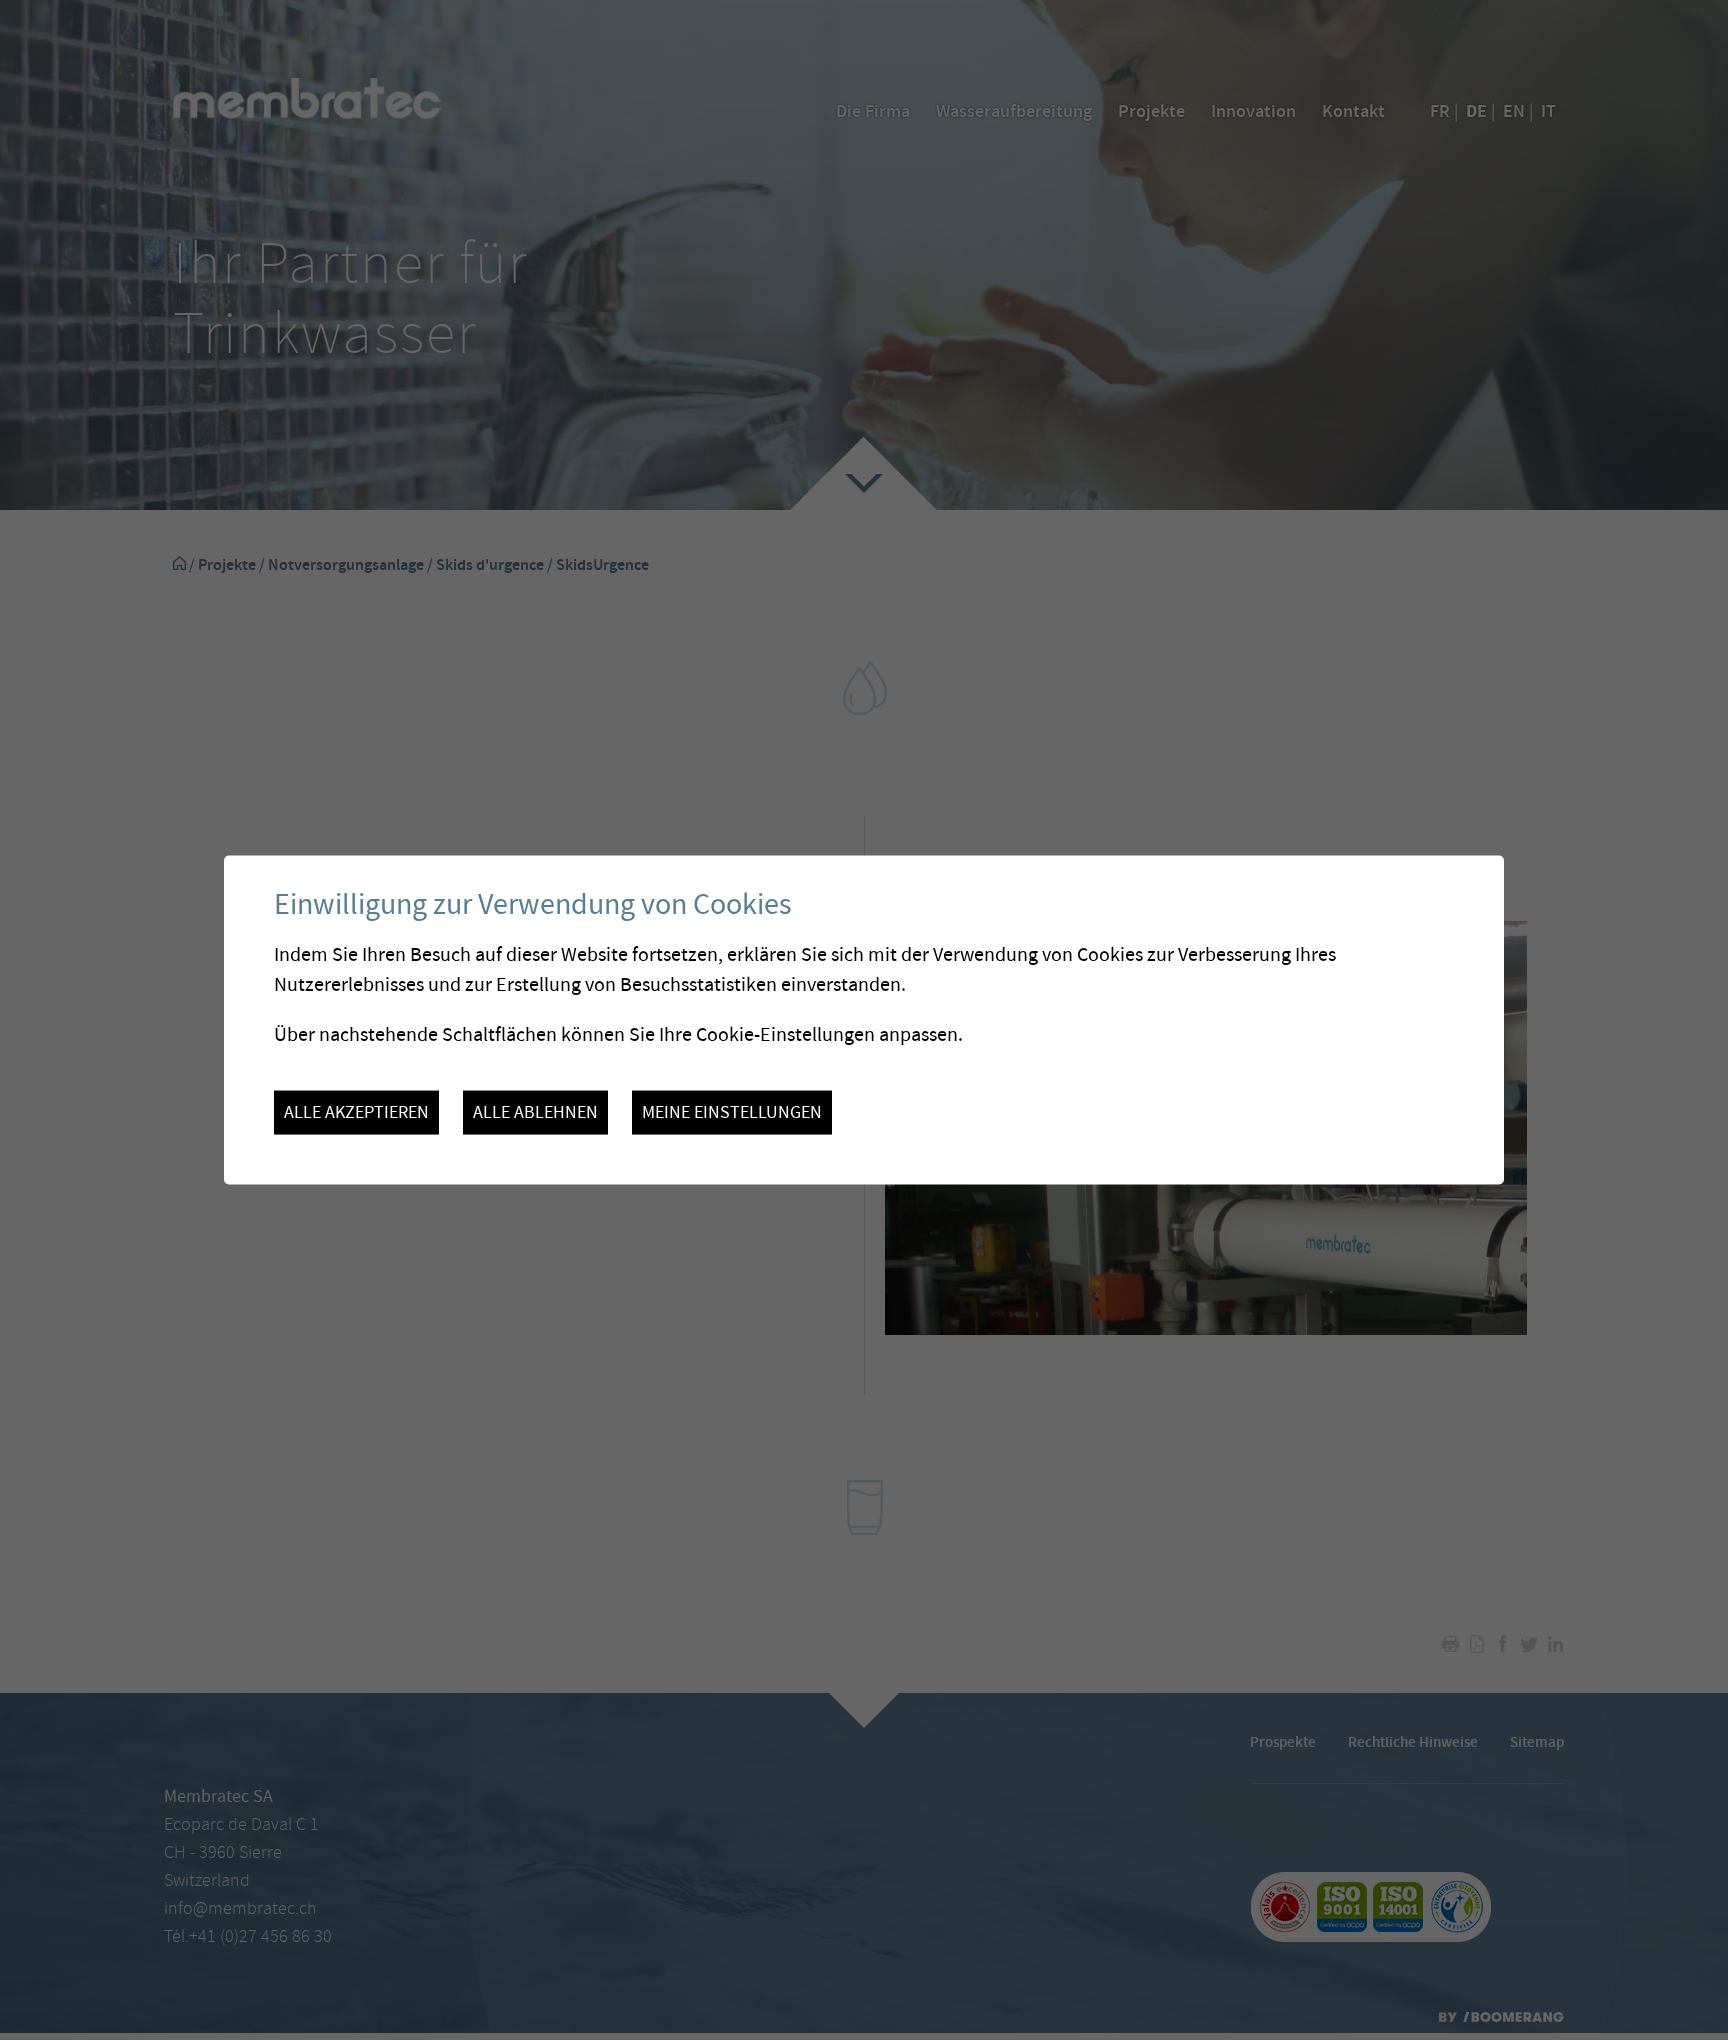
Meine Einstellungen (732, 1112)
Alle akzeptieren (356, 1112)
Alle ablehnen (535, 1112)
